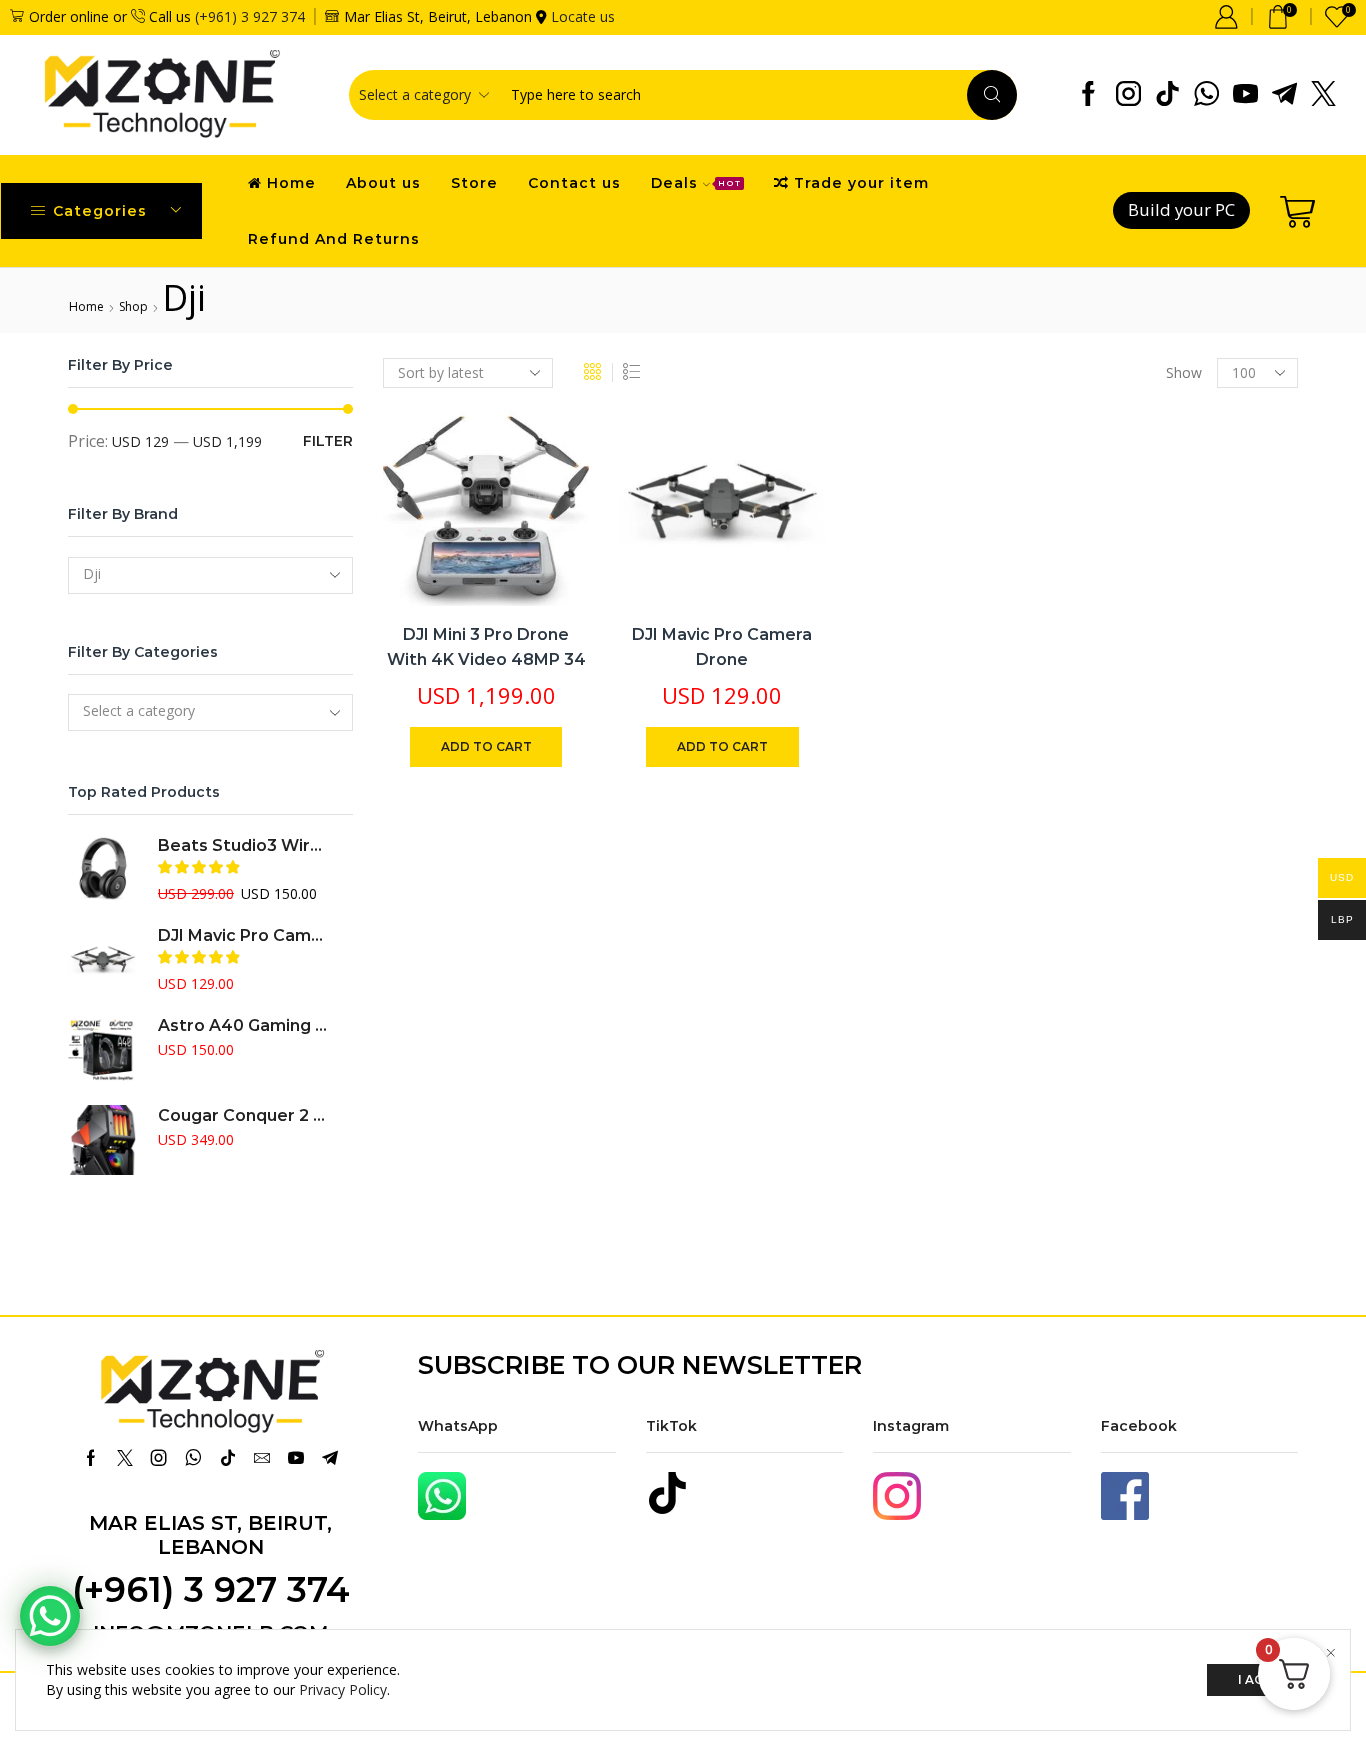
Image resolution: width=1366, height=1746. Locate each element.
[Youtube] (1245, 95)
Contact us (574, 183)
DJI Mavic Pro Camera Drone (722, 647)
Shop (133, 306)
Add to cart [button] (551, 474)
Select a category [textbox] (139, 710)
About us (383, 183)
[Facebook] (1088, 95)
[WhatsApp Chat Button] (50, 1616)
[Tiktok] (1167, 95)
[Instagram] (1128, 95)
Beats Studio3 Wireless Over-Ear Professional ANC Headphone (243, 845)
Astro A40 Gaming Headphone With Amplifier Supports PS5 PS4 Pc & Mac (243, 1025)
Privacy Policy (343, 1689)
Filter (328, 441)
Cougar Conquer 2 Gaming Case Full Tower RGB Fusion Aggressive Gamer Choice (243, 1115)
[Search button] (992, 95)
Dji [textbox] (92, 573)
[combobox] (210, 575)
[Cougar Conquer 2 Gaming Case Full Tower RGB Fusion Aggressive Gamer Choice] (103, 1140)
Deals (696, 183)
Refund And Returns (334, 239)
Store (474, 183)
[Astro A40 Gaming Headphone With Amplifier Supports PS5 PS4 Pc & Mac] (103, 1050)
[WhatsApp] (1206, 95)
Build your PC (1181, 209)
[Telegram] (1284, 95)
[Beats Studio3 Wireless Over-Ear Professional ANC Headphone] (103, 870)
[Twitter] (1323, 95)
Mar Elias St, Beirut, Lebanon (210, 1535)
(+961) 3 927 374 (250, 16)
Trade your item (861, 183)
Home (291, 183)
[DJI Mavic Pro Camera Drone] (103, 960)
